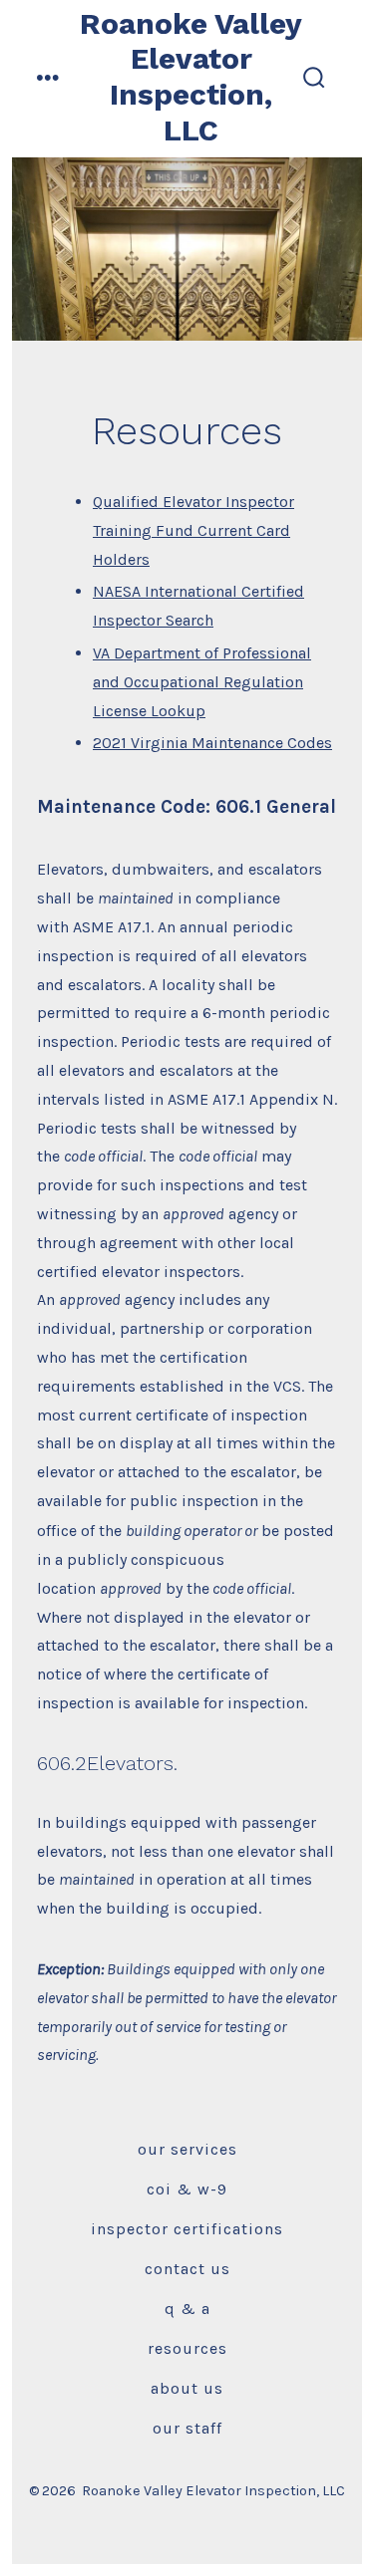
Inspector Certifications (187, 2229)
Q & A (187, 2309)
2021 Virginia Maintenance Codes (212, 743)
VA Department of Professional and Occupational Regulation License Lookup (202, 682)
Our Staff (187, 2428)
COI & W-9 (187, 2189)
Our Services (187, 2149)
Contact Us (187, 2269)
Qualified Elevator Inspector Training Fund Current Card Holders (193, 530)
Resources (187, 2348)
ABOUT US (187, 2388)
